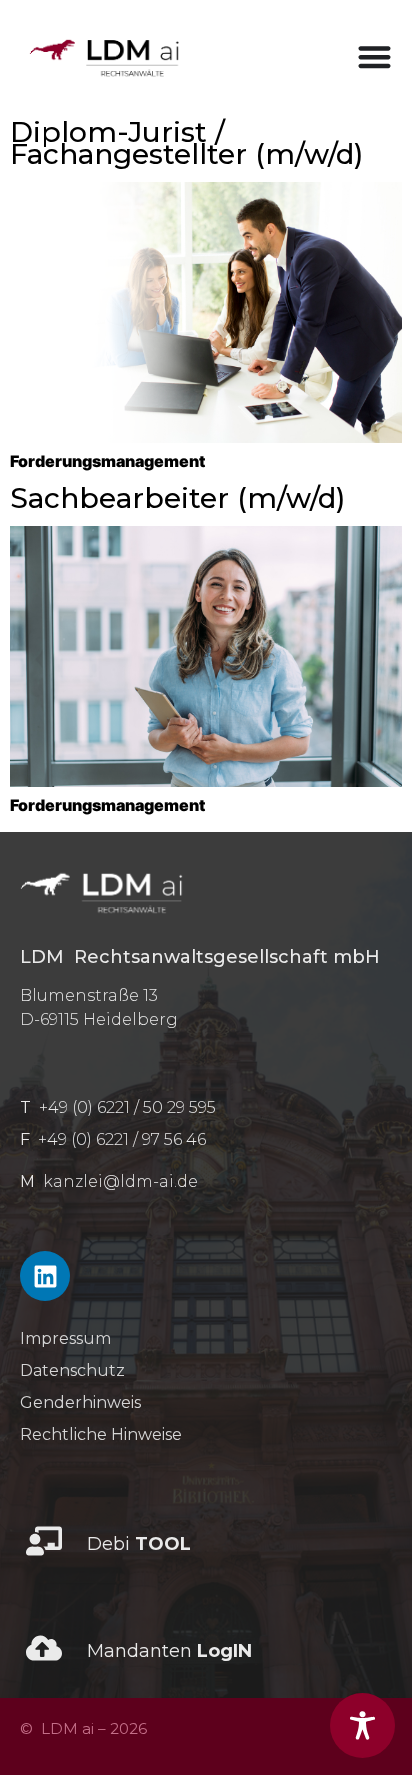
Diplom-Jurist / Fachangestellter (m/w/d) (186, 143)
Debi (139, 1544)
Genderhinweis (80, 1402)
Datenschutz (72, 1370)
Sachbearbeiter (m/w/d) (177, 498)
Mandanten (169, 1651)
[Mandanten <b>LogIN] (44, 1648)
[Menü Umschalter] (374, 56)
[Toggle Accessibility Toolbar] (362, 1725)
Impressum (65, 1338)
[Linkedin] (45, 1276)
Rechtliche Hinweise (101, 1434)
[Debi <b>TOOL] (44, 1541)
